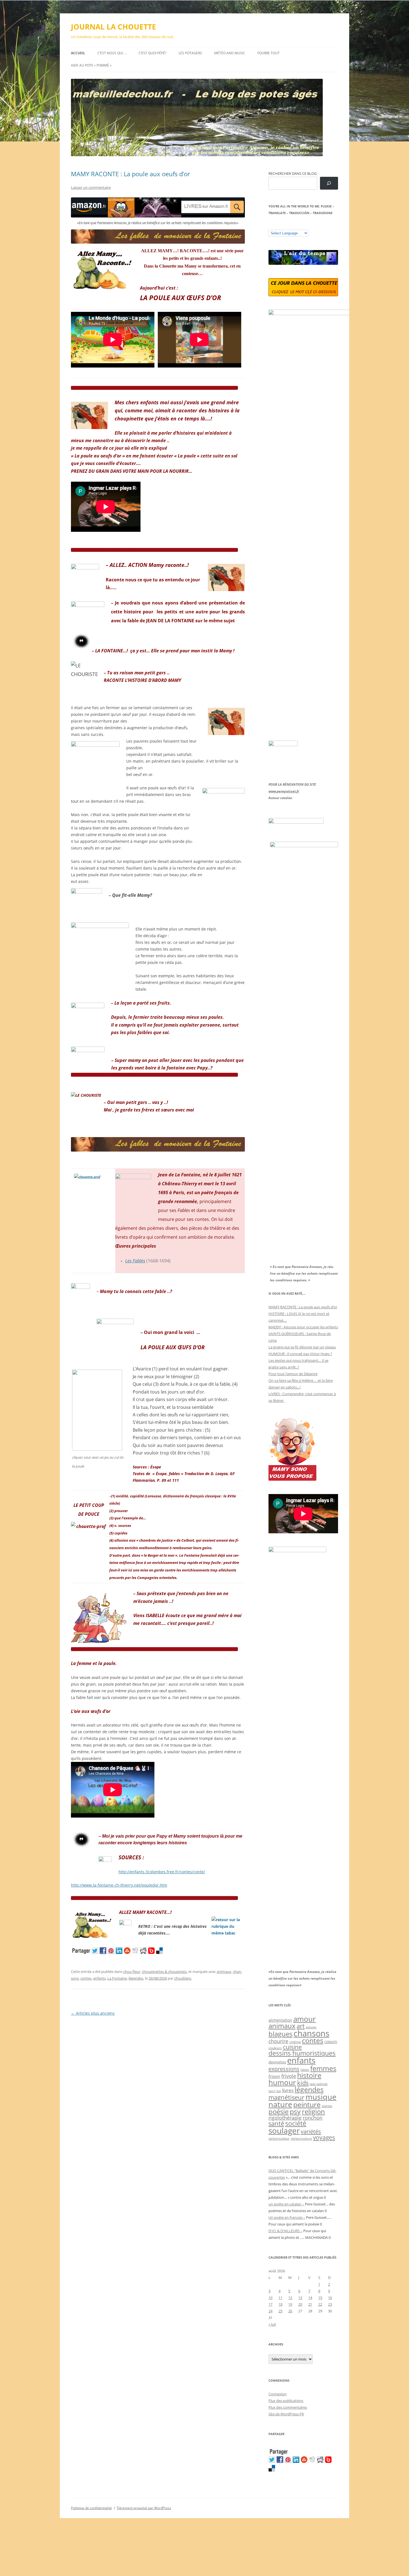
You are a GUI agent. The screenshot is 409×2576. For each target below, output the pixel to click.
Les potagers (190, 53)
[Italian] (293, 226)
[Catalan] (271, 226)
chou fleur (132, 1972)
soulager (284, 2131)
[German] (304, 226)
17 (270, 2304)
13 (300, 2298)
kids (303, 2083)
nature (280, 2104)
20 (300, 2304)
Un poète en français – (287, 2217)
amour (305, 2019)
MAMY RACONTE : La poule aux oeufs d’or (130, 174)
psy (295, 2111)
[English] (288, 226)
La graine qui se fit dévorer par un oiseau (302, 1347)
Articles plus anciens (93, 2013)
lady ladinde (319, 2084)
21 (310, 2304)
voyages (324, 2137)
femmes (323, 2068)
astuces (311, 2027)
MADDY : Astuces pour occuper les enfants (303, 1327)
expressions (284, 2069)
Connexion (278, 2394)
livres (288, 2090)
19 (290, 2304)
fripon (274, 2076)
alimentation (280, 2020)
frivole (289, 2076)
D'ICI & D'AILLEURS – (285, 2231)
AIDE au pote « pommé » (91, 65)
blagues (280, 2034)
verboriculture (301, 2139)
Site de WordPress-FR (286, 2414)
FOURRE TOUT (268, 53)
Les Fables (135, 1261)
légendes (136, 1978)
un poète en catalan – (286, 2204)
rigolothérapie (285, 2118)
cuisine (292, 2047)
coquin (331, 2042)
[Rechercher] (329, 183)
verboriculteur (279, 2138)
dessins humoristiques (302, 2053)
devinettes (277, 2062)
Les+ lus (275, 2091)
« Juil (272, 2324)
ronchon (313, 2118)
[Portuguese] (299, 226)
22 (320, 2304)
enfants (99, 1978)
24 (270, 2311)
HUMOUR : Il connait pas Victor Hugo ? (300, 1354)
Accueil (78, 53)
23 (330, 2304)
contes (86, 1978)
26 (290, 2311)
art (301, 2026)
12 (290, 2298)
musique (321, 2097)
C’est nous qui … (112, 53)
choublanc (183, 1978)
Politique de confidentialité (91, 2508)
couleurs (275, 2048)
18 (280, 2304)
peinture (307, 2104)
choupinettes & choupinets (164, 1972)
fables (305, 2070)
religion (313, 2111)
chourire (278, 2041)
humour (282, 2082)
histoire (309, 2075)
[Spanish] (277, 226)
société (296, 2123)
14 (310, 2298)
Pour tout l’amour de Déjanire (293, 1374)
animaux (224, 1972)
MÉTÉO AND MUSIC (230, 53)
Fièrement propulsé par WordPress (144, 2508)
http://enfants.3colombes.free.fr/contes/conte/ (162, 1872)
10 (270, 2298)
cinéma (295, 2042)
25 (280, 2311)
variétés (311, 2131)
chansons (311, 2033)
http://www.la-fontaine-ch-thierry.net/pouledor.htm (119, 1885)
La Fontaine (117, 1978)
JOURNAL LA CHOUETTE (114, 27)
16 (330, 2298)
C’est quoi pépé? (152, 53)
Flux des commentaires (288, 2407)
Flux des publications (286, 2401)
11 (280, 2298)
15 (320, 2298)
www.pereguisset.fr (284, 791)
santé (276, 2123)
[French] (282, 226)
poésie (279, 2112)
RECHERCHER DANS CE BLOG (293, 173)
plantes (327, 2106)
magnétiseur (286, 2097)
